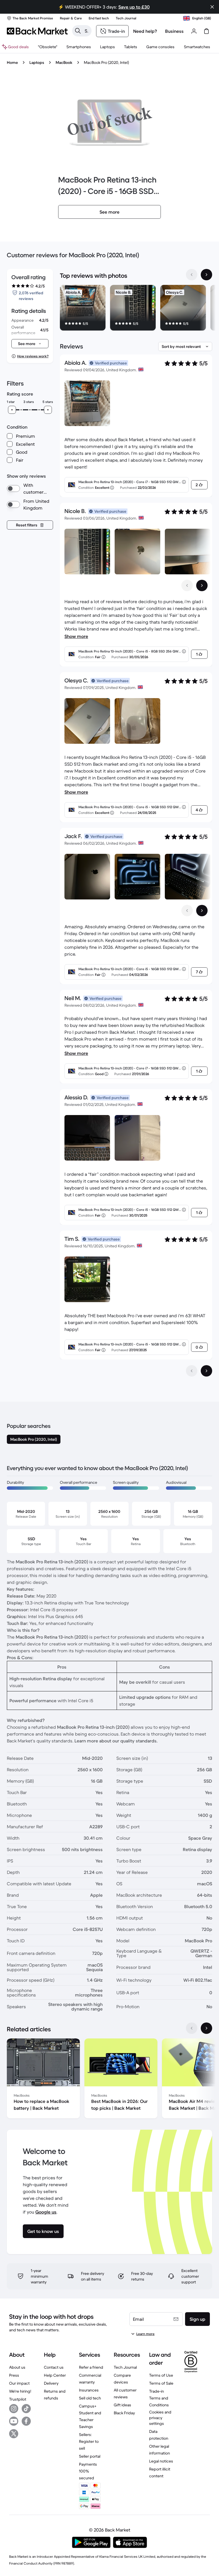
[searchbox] (86, 31)
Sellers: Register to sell (89, 2441)
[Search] (78, 31)
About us (17, 2367)
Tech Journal (125, 2367)
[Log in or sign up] (194, 31)
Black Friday (124, 2413)
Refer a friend (91, 2367)
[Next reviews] (206, 1371)
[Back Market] (37, 31)
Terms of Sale (161, 2383)
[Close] (212, 7)
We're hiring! (20, 2391)
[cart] (206, 31)
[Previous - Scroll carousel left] (192, 275)
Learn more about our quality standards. (116, 1741)
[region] (136, 309)
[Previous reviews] (192, 1371)
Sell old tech (90, 2398)
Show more (76, 636)
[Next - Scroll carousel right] (206, 275)
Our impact (19, 2383)
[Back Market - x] (14, 2434)
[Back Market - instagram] (14, 2409)
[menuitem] (79, 47)
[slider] (12, 410)
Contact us (54, 2367)
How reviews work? (33, 356)
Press (14, 2375)
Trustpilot (18, 2399)
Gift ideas (122, 2405)
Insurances (89, 2390)
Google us (46, 2212)
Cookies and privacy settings (160, 2418)
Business (174, 31)
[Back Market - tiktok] (26, 2409)
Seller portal (90, 2456)
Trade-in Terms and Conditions (159, 2398)
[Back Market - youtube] (14, 2421)
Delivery (51, 2383)
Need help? (145, 31)
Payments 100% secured (88, 2471)
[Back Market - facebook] (26, 2421)
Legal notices (161, 2461)
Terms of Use (161, 2375)
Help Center (55, 2375)
